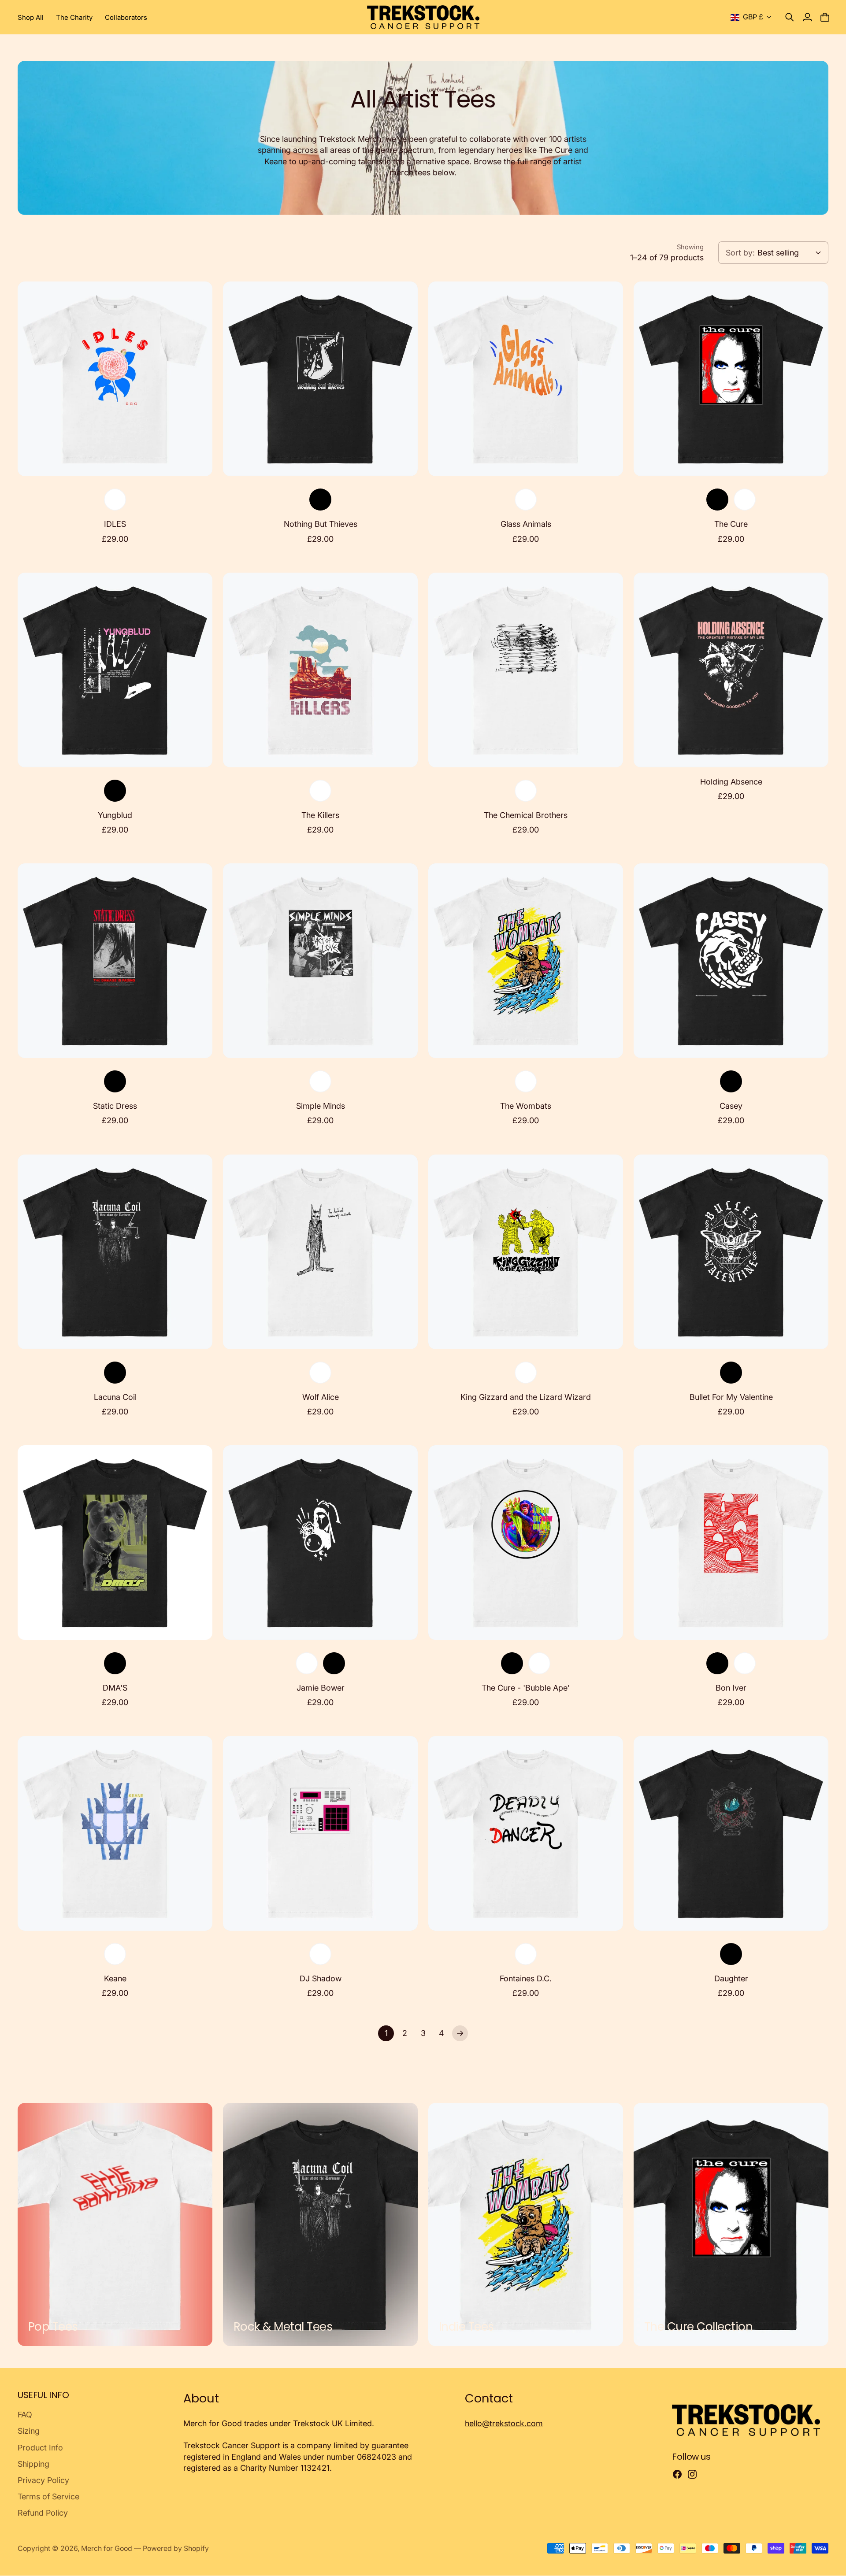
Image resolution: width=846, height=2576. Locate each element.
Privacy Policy (43, 2480)
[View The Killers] (320, 670)
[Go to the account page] (807, 17)
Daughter (731, 1978)
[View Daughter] (731, 1833)
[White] (115, 500)
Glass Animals (526, 524)
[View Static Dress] (115, 961)
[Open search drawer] (790, 17)
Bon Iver (731, 1688)
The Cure (731, 524)
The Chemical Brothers (526, 815)
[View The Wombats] (526, 961)
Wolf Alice (321, 1397)
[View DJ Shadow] (320, 1833)
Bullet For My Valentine (731, 1397)
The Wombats (526, 1106)
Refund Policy (43, 2513)
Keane (115, 1978)
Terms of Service (48, 2496)
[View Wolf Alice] (320, 1252)
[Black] (320, 500)
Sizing (29, 2431)
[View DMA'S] (115, 1543)
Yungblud (115, 815)
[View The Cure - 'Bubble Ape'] (526, 1543)
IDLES (115, 524)
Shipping (33, 2464)
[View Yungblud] (115, 670)
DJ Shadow (321, 1978)
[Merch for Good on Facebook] (677, 2474)
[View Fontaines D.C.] (526, 1833)
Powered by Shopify (176, 2548)
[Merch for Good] (423, 17)
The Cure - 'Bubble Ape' (526, 1688)
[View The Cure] (731, 379)
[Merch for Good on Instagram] (692, 2474)
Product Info (40, 2448)
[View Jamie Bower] (320, 1543)
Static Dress (115, 1106)
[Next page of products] (460, 2033)
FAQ (25, 2415)
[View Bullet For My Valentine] (731, 1252)
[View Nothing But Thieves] (320, 379)
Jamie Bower (321, 1688)
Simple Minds (321, 1106)
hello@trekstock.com (504, 2423)
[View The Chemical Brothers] (526, 670)
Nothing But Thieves (321, 524)
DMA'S (115, 1688)
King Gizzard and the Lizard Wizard (526, 1397)
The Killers (320, 815)
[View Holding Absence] (731, 670)
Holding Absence (731, 782)
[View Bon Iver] (731, 1543)
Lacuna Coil (115, 1397)
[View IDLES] (115, 379)
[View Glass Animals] (526, 379)
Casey (731, 1106)
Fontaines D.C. (526, 1978)
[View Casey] (731, 961)
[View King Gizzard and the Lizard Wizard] (526, 1252)
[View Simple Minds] (320, 961)
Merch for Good (107, 2548)
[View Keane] (115, 1833)
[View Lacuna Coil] (115, 1252)
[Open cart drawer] (825, 17)
